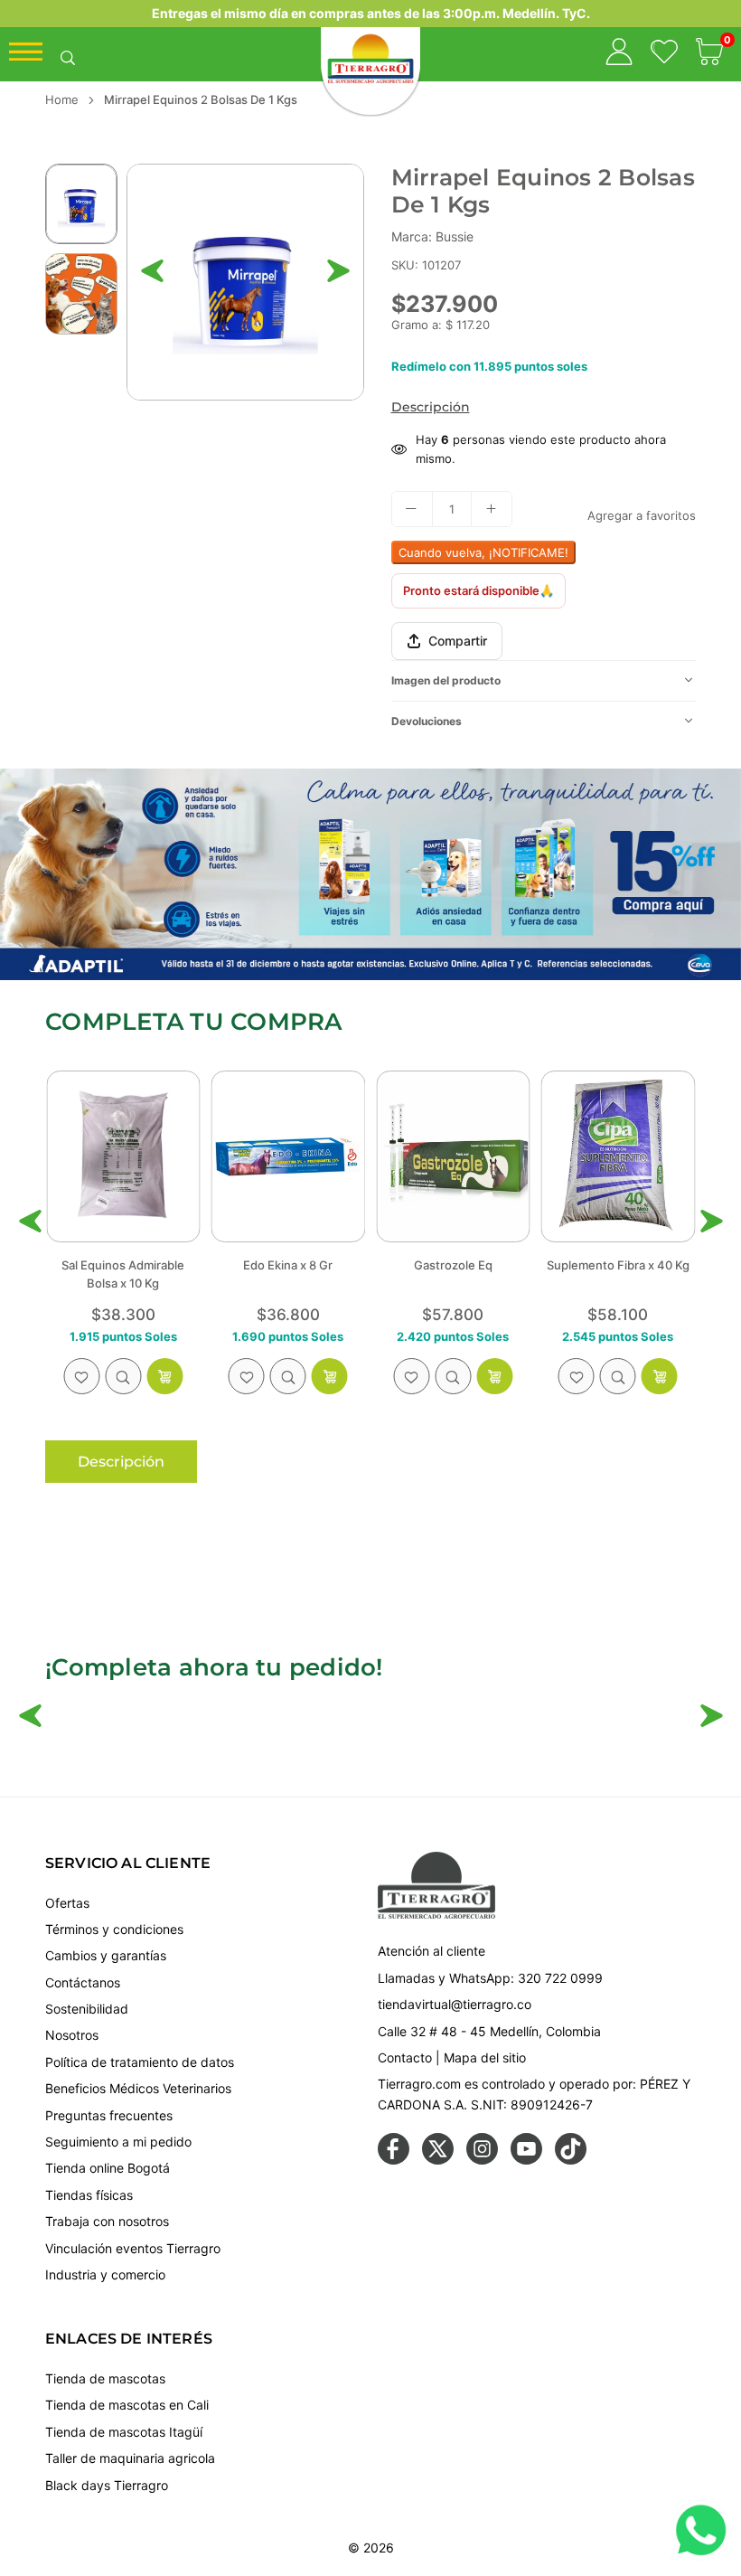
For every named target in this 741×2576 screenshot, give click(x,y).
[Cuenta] (619, 54)
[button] (709, 54)
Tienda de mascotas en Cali (127, 2405)
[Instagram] (482, 2160)
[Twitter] (438, 2160)
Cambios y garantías (106, 1955)
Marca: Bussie (432, 236)
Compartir (458, 641)
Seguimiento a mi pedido (118, 2142)
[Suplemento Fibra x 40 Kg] (508, 1156)
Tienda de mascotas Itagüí (124, 2432)
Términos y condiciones (114, 1929)
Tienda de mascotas (105, 2378)
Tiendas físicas (89, 2195)
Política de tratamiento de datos (140, 2062)
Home (62, 99)
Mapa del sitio (485, 2057)
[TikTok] (571, 2160)
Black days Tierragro (107, 2485)
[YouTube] (526, 2160)
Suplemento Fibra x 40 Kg (508, 1265)
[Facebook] (394, 2160)
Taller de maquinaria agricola (130, 2458)
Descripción (431, 407)
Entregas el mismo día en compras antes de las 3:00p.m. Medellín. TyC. (371, 13)
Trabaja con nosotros (107, 2221)
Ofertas (67, 1903)
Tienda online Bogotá (108, 2168)
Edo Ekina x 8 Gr (178, 1265)
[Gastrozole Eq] (343, 1156)
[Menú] (26, 56)
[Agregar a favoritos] (136, 1376)
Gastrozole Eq (343, 1265)
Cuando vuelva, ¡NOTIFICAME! (483, 552)
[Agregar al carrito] (55, 1376)
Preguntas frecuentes (109, 2115)
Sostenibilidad (87, 2009)
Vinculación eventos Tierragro (133, 2248)
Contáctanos (83, 1982)
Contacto (405, 2057)
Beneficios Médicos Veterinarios (138, 2088)
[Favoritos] (664, 54)
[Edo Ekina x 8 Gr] (178, 1156)
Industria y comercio (105, 2274)
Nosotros (72, 2035)
